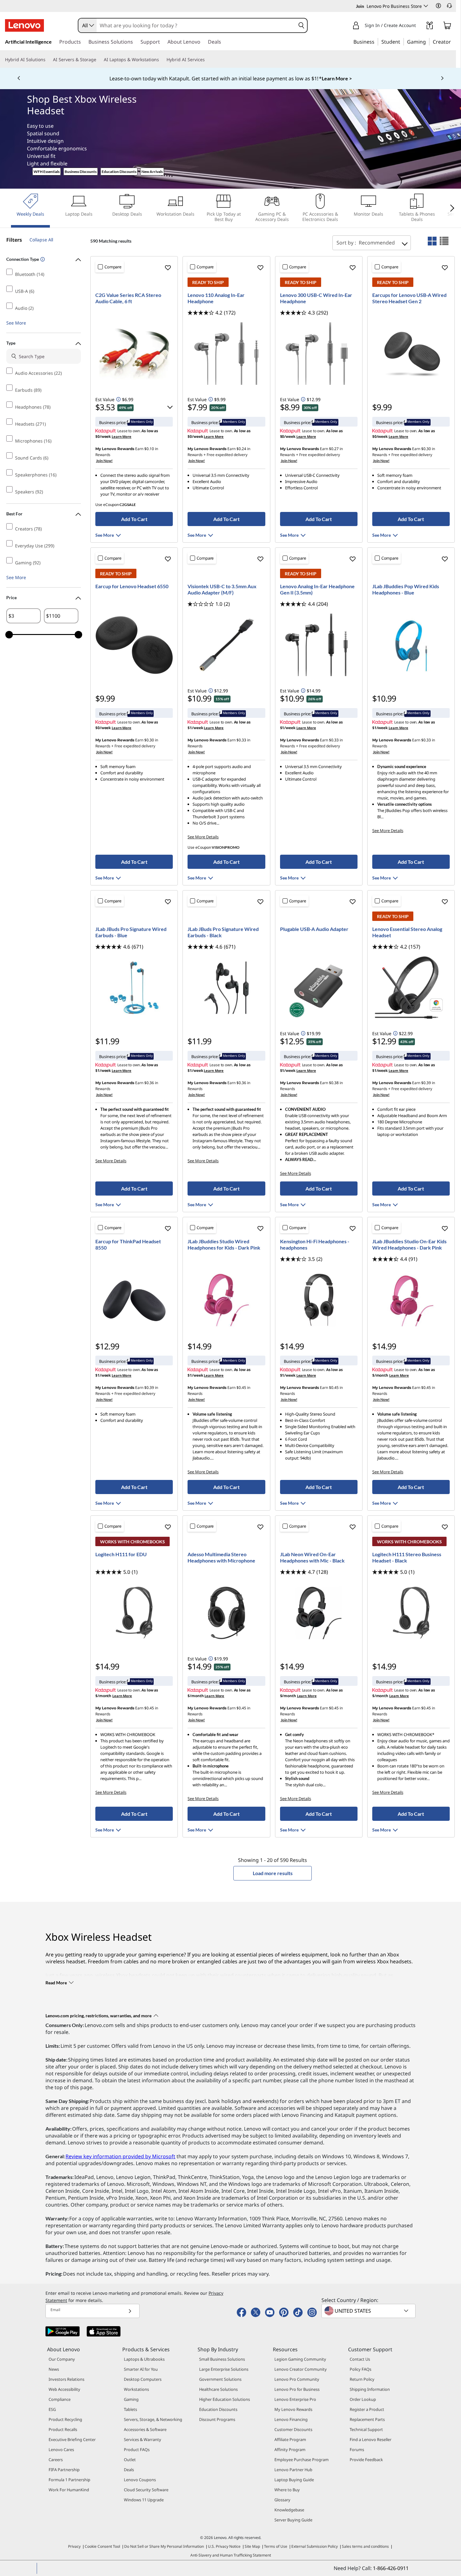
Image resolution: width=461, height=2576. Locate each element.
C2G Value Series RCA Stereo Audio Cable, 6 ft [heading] (128, 298)
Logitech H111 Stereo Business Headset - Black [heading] (407, 1557)
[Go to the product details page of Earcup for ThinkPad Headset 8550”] (134, 1300)
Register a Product (367, 2409)
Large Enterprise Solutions (224, 2369)
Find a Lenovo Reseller (371, 2439)
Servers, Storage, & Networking (153, 2419)
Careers (56, 2460)
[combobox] (87, 25)
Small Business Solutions (222, 2359)
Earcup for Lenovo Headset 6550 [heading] (132, 586)
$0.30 (426, 449)
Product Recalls (63, 2429)
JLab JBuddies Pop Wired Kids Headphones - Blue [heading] (406, 589)
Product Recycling (65, 2419)
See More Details (203, 837)
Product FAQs (137, 2450)
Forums (357, 2450)
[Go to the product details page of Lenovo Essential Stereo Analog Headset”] (411, 987)
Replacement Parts (367, 2419)
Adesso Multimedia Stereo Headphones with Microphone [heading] (221, 1557)
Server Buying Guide (293, 2520)
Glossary (282, 2500)
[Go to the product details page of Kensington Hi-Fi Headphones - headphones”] (319, 1300)
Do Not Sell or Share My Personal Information (164, 2546)
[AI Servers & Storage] (99, 60)
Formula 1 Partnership (69, 2480)
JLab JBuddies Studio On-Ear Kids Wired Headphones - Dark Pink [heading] (409, 1244)
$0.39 (426, 1083)
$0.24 (241, 449)
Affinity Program (290, 2450)
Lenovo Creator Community (301, 2369)
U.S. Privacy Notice (224, 2546)
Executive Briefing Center (72, 2439)
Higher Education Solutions (225, 2399)
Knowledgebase (289, 2510)
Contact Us (360, 2359)
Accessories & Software (145, 2429)
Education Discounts (119, 172)
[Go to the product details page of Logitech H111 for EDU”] (134, 1613)
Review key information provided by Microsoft (120, 2156)
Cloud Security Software (146, 2490)
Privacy (74, 2546)
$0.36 (149, 1083)
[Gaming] (428, 41)
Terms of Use (276, 2546)
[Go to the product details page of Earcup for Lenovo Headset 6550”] (134, 645)
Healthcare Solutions (218, 2389)
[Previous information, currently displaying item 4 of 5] (19, 78)
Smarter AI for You (141, 2369)
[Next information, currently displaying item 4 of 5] (442, 78)
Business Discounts (81, 172)
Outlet (130, 2460)
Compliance (60, 2399)
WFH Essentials (47, 172)
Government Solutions (220, 2379)
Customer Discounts (293, 2429)
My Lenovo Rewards (293, 2409)
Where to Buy (287, 2490)
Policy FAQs (360, 2369)
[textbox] (369, 2311)
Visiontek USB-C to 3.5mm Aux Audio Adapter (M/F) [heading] (222, 589)
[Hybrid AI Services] (207, 60)
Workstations (136, 2389)
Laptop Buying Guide (294, 2480)
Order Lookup (363, 2399)
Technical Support (366, 2429)
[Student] (402, 41)
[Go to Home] (24, 25)
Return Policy (362, 2379)
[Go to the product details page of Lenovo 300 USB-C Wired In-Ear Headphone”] (319, 353)
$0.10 (149, 449)
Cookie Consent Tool (102, 2546)
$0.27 (334, 449)
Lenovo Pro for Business (297, 2389)
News (54, 2369)
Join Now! (104, 461)
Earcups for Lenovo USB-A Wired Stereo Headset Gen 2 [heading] (409, 298)
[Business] (376, 41)
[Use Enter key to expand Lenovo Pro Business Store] (426, 6)
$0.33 (241, 740)
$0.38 (334, 1083)
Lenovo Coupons (140, 2480)
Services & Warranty (143, 2439)
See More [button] (16, 323)
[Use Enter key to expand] (420, 26)
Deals (129, 2470)
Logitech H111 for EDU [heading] (121, 1554)
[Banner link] (230, 78)
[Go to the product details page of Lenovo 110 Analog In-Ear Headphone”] (226, 353)
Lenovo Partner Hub (293, 2470)
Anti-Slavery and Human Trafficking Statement (231, 2555)
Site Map (252, 2546)
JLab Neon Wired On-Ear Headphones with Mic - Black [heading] (312, 1557)
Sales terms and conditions (365, 2546)
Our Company (62, 2359)
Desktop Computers (143, 2379)
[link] (430, 27)
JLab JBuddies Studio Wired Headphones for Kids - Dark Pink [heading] (224, 1244)
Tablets (130, 2409)
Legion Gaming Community (300, 2359)
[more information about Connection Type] (42, 260)
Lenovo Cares (61, 2450)
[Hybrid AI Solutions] (48, 60)
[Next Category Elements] (451, 208)
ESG (52, 2409)
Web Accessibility (64, 2389)
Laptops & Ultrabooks (144, 2359)
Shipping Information (370, 2389)
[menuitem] (30, 210)
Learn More (122, 436)
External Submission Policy (315, 2546)
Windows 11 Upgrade (144, 2500)
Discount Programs (217, 2419)
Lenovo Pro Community (297, 2379)
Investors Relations (66, 2379)
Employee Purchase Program (302, 2460)
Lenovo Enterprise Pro (295, 2399)
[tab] (432, 241)
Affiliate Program (290, 2439)
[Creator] (453, 41)
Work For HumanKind (69, 2490)
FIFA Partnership (64, 2470)
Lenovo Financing (291, 2419)
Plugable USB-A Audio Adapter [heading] (314, 929)
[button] (438, 6)
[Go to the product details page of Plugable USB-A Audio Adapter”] (319, 987)
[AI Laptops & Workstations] (162, 60)
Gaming (131, 2399)
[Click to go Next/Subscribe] (130, 2311)
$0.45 (241, 1387)
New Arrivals (152, 172)
